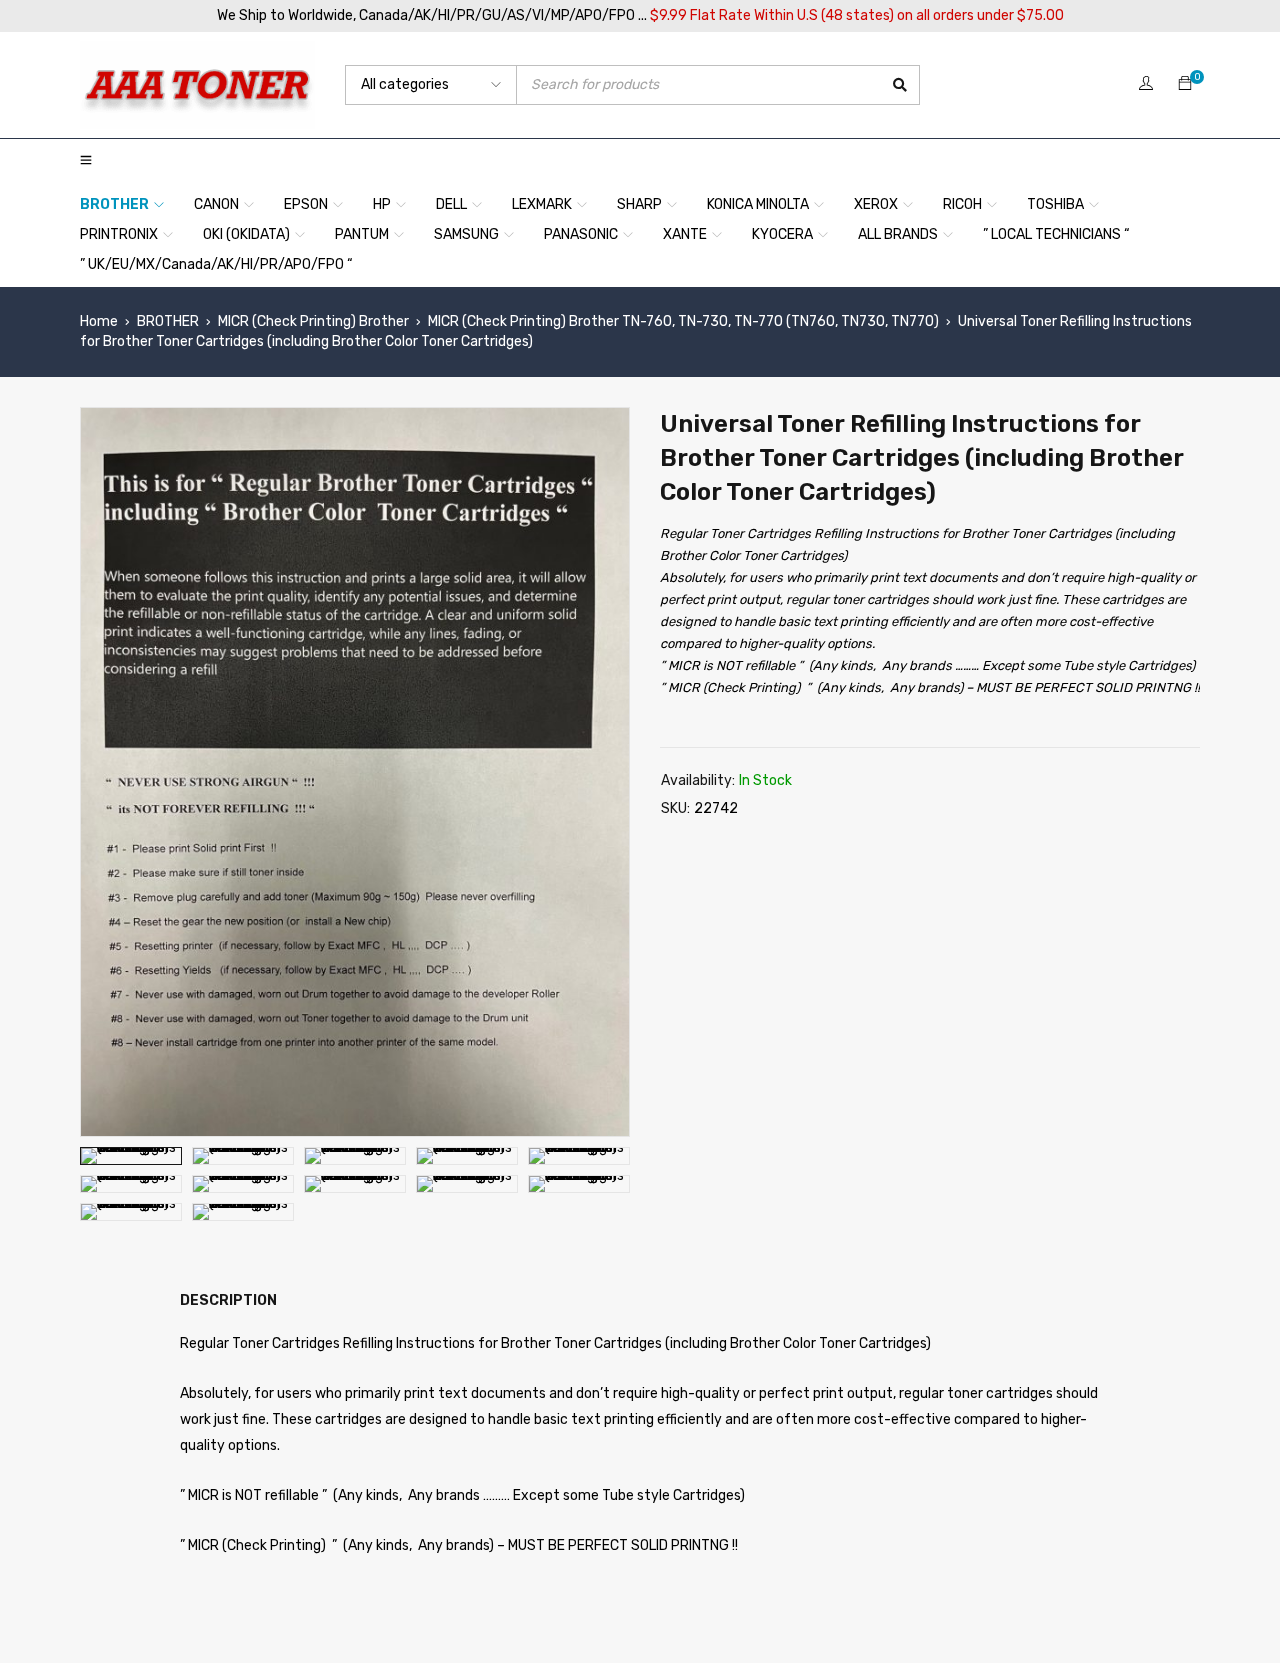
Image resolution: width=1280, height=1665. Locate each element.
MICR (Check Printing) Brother (313, 321)
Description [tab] (228, 1300)
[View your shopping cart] (1185, 84)
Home (99, 321)
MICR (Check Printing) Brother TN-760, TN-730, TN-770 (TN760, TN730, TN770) (683, 321)
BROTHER (168, 321)
